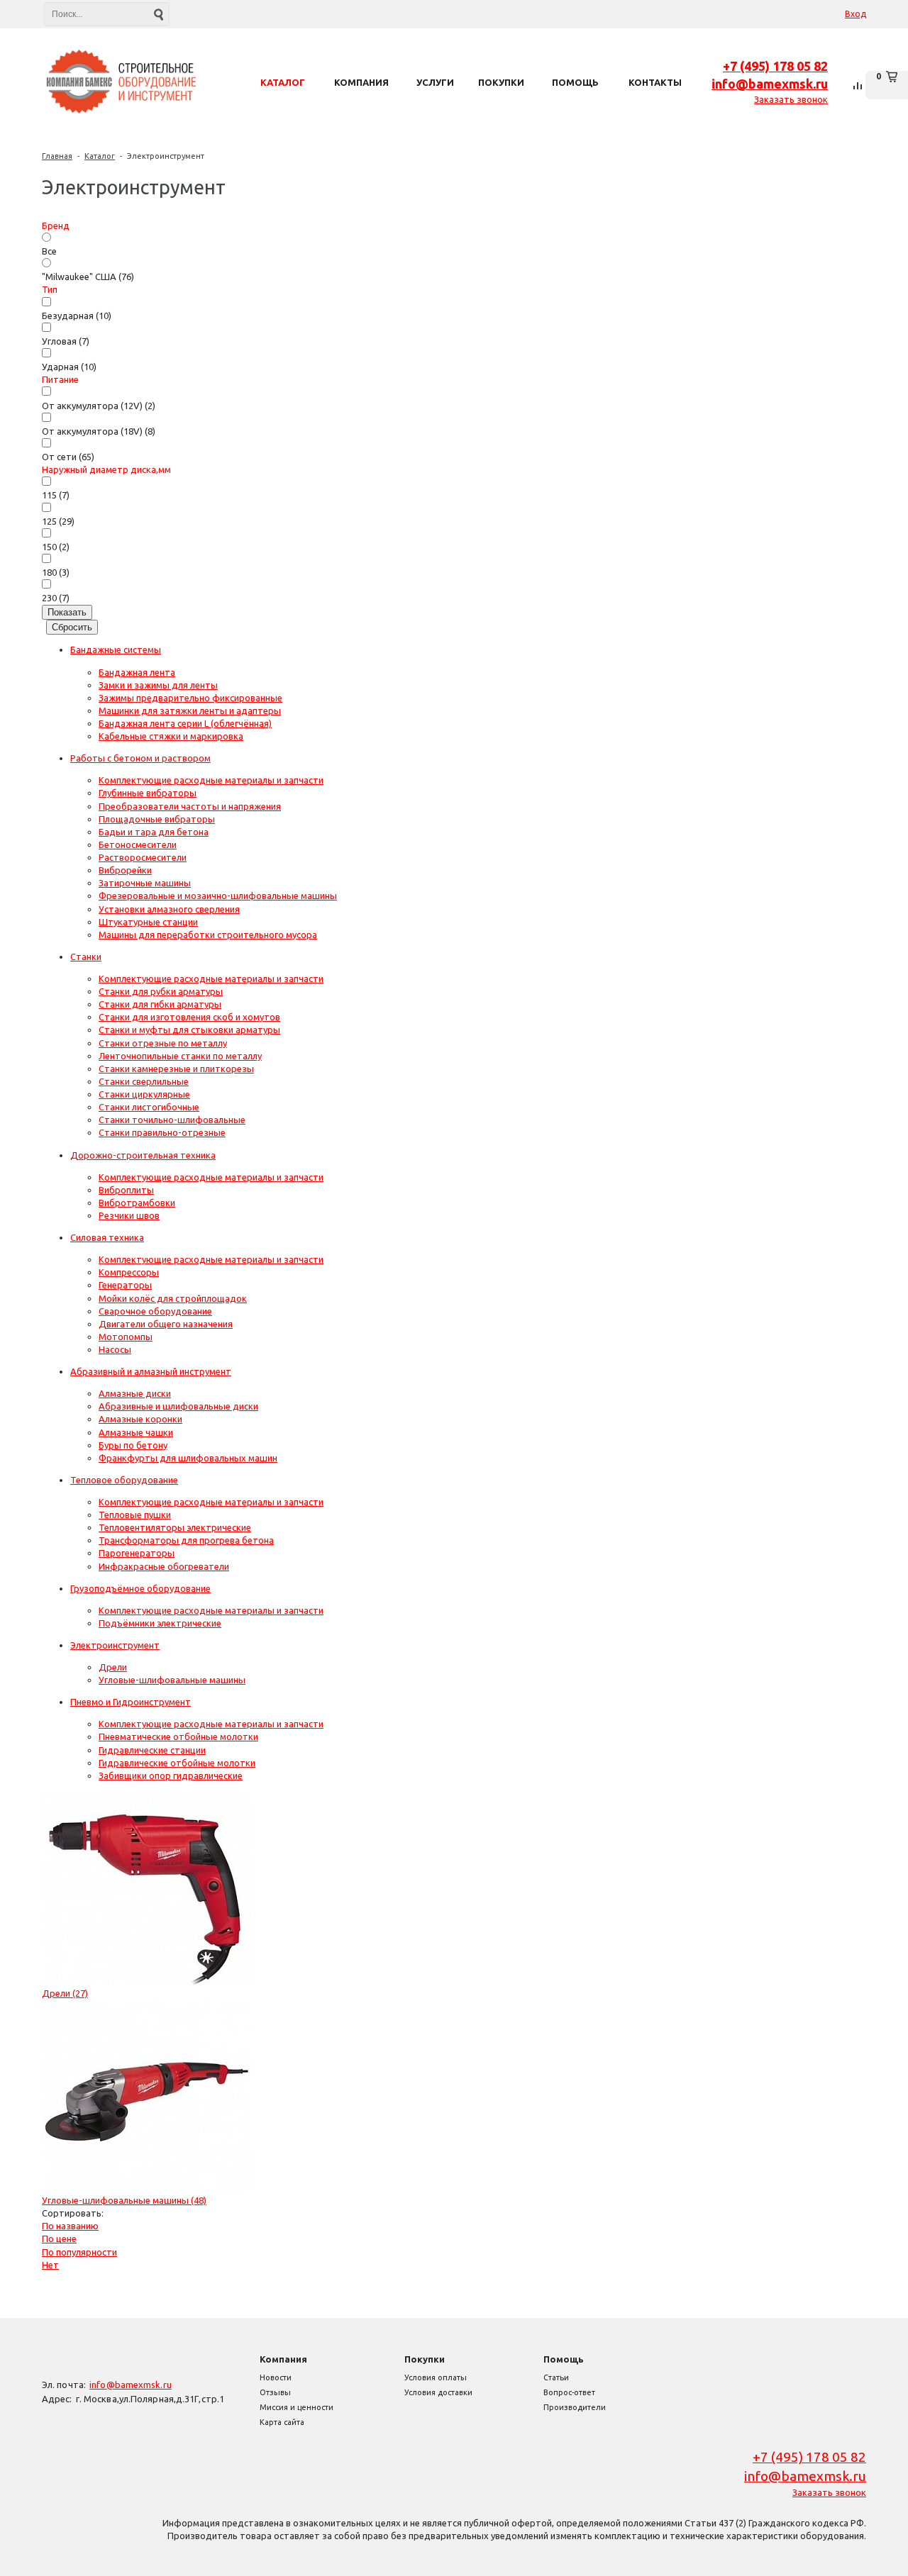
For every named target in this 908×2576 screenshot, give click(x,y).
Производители (575, 2407)
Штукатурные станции (148, 922)
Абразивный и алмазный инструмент (151, 1371)
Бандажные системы (116, 649)
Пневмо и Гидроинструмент (131, 1702)
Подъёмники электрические (160, 1623)
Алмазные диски (135, 1393)
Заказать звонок (791, 99)
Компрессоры (129, 1272)
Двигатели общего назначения (166, 1324)
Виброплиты (126, 1190)
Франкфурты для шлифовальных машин (188, 1458)
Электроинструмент (166, 156)
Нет (50, 2265)
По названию (70, 2226)
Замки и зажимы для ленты (158, 685)
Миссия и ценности (297, 2407)
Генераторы (125, 1285)
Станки (86, 957)
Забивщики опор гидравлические (171, 1775)
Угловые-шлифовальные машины (172, 1680)
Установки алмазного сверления (169, 909)
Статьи (556, 2377)
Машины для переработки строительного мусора (208, 935)
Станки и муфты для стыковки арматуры (189, 1030)
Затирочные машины (145, 883)
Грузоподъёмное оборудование (140, 1588)
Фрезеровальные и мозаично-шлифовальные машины (218, 896)
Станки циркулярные (144, 1094)
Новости (276, 2377)
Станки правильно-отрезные (162, 1132)
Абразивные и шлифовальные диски (178, 1406)
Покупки (425, 2359)
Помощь (564, 2359)
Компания (283, 2359)
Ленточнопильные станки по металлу (180, 1056)
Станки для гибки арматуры (160, 1004)
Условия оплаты (436, 2377)
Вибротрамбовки (137, 1203)
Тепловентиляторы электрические (175, 1527)
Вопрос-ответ (569, 2392)
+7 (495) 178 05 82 (775, 66)
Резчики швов (129, 1215)
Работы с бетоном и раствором (140, 758)
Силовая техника (107, 1237)
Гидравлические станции (152, 1750)
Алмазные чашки (136, 1432)
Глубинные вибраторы (148, 793)
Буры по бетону (133, 1445)
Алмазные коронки (140, 1419)
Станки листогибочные (149, 1107)
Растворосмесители (143, 857)
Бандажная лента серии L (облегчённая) (185, 723)
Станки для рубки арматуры (161, 991)
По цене (59, 2238)
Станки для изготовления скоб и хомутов (189, 1017)
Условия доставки (438, 2392)
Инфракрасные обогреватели (164, 1566)
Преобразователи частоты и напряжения (190, 806)
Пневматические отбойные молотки (178, 1736)
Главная (57, 156)
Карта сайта (282, 2422)
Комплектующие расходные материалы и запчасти (211, 780)
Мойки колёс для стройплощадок (173, 1298)
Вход (856, 14)
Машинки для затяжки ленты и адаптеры (190, 710)
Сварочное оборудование (155, 1311)
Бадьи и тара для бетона (154, 832)
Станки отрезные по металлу (163, 1043)
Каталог (100, 156)
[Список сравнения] (858, 85)
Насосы (115, 1349)
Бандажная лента (137, 672)
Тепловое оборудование (124, 1480)
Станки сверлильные (144, 1081)
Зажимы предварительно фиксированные (190, 698)
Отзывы (275, 2392)
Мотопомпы (126, 1337)
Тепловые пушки (135, 1515)
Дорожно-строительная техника (143, 1155)
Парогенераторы (137, 1553)
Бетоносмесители (138, 844)
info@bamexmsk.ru (770, 84)
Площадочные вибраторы (157, 819)
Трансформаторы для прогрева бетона (186, 1540)
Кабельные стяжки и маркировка (171, 736)
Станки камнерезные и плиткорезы (176, 1069)
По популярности (79, 2252)
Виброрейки (125, 870)
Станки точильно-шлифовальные (172, 1120)
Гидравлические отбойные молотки (177, 1763)
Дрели (113, 1667)
